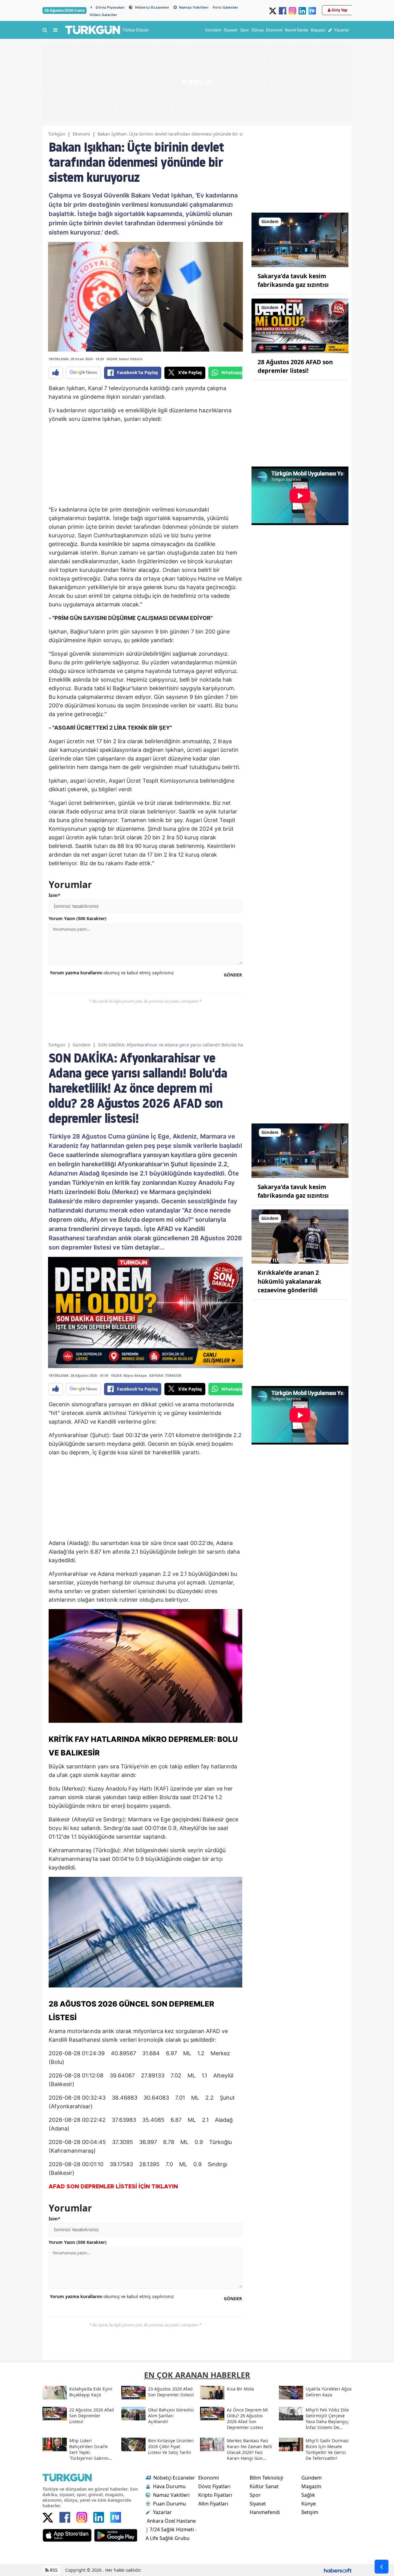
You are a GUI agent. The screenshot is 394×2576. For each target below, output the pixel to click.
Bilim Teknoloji (266, 2478)
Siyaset (258, 2504)
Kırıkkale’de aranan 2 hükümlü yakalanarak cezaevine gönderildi (289, 1281)
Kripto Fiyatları (215, 2495)
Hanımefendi (265, 2512)
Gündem (82, 1045)
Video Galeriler (103, 15)
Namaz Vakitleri (194, 7)
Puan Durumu (169, 2504)
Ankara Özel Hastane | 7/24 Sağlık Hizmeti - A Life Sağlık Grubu (171, 2529)
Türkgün (57, 134)
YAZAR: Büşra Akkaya (129, 1375)
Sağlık (308, 2495)
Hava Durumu (169, 2486)
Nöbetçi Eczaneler (152, 7)
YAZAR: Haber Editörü (124, 359)
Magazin (311, 2486)
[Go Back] (382, 2567)
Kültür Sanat (264, 2486)
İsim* (54, 895)
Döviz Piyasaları (110, 7)
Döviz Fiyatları (214, 2486)
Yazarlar (162, 2512)
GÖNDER (233, 975)
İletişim (310, 2512)
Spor (255, 2495)
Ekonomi (81, 134)
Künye (309, 2504)
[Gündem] (300, 239)
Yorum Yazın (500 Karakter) (78, 918)
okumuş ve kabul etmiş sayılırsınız (112, 973)
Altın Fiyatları (213, 2504)
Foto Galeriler (225, 7)
